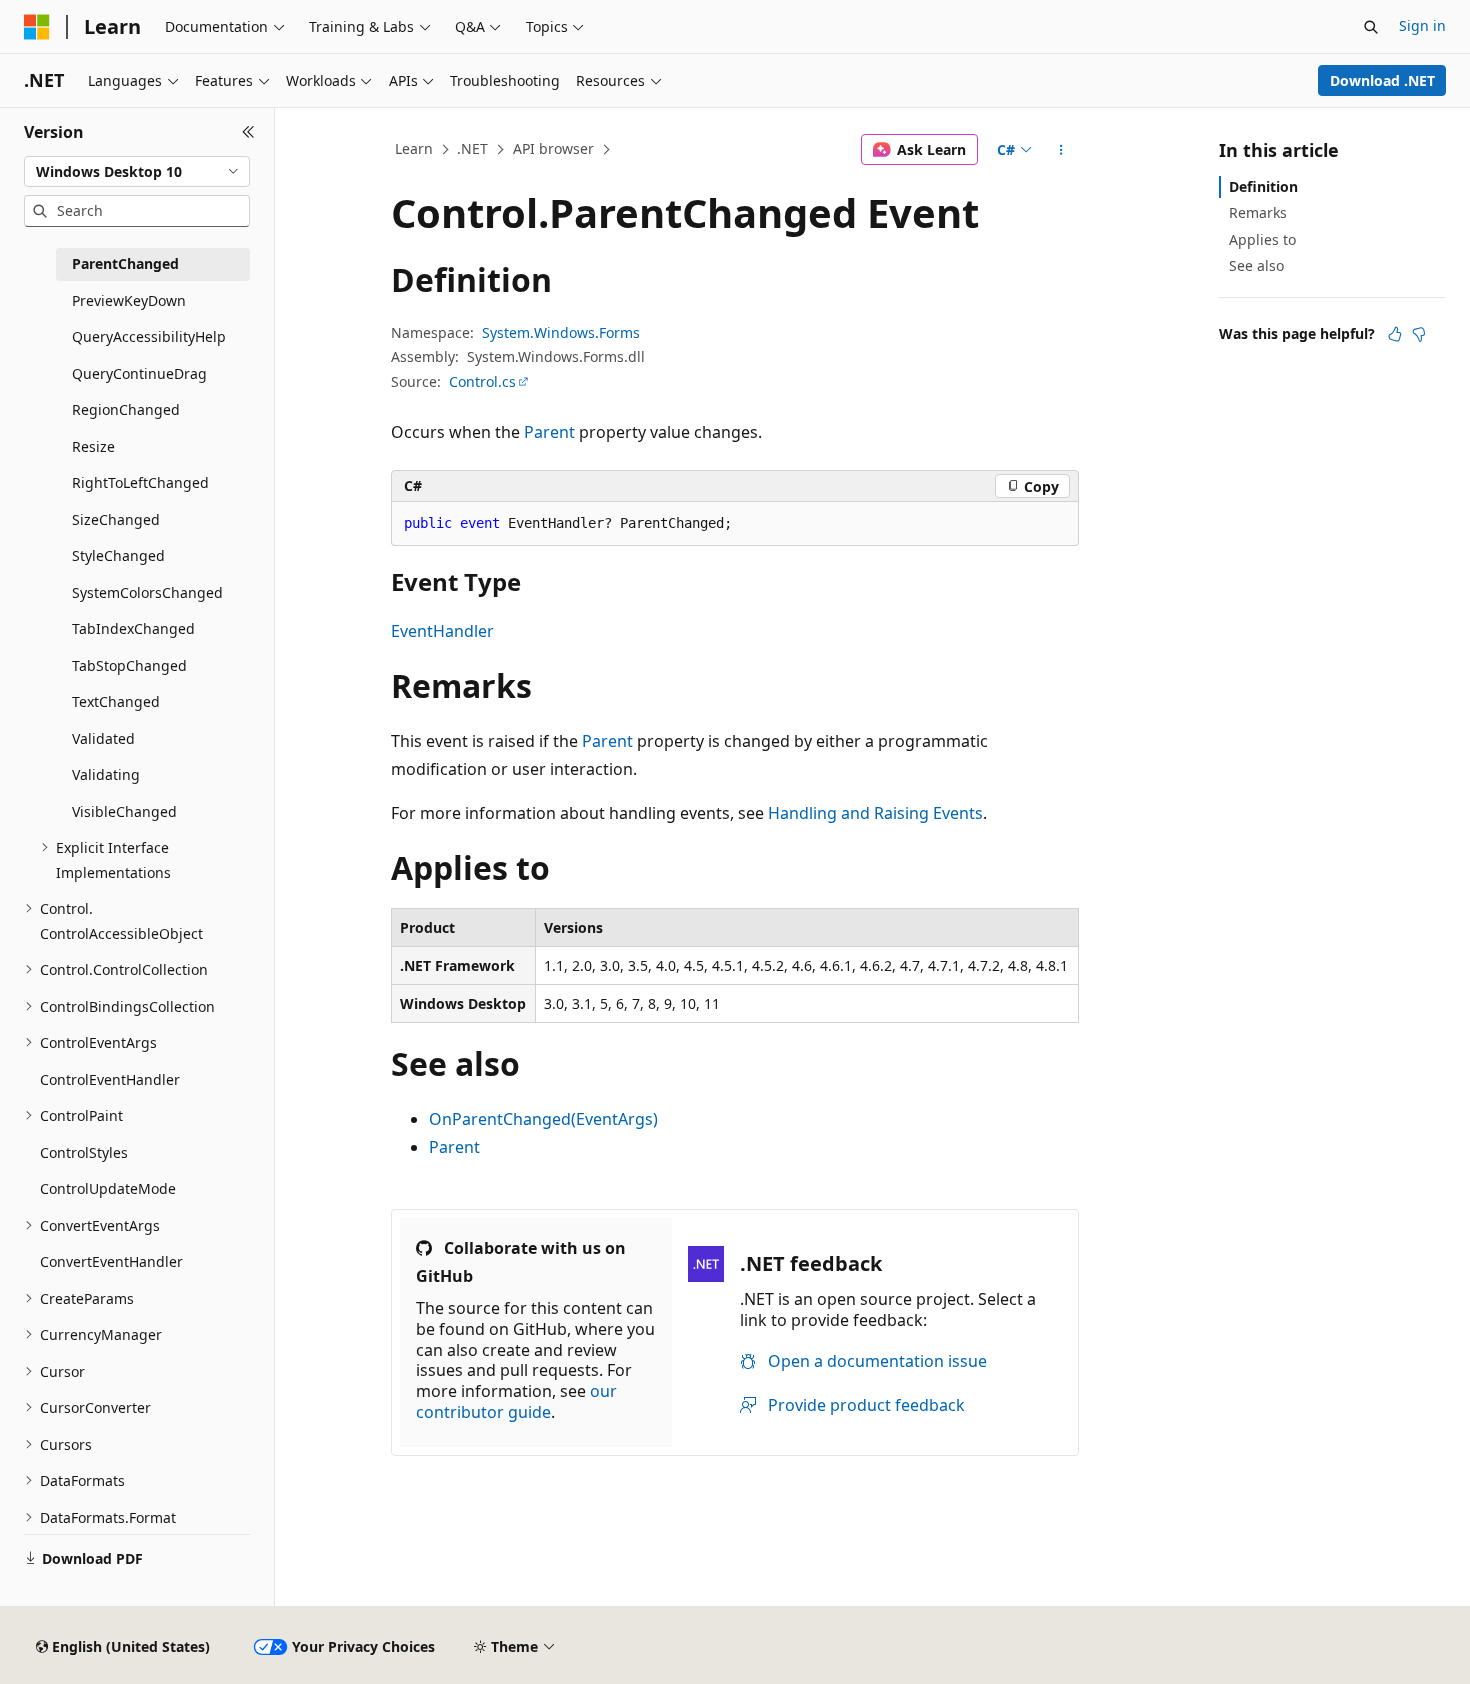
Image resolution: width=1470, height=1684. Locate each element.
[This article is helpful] (1395, 334)
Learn (414, 148)
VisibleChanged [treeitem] (124, 811)
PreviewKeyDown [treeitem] (129, 300)
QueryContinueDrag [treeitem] (139, 373)
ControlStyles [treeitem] (84, 1152)
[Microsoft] (37, 27)
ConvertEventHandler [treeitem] (111, 1261)
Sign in (1422, 25)
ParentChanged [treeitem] (125, 263)
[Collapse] (248, 132)
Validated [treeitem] (103, 738)
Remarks (1258, 212)
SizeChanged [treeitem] (116, 519)
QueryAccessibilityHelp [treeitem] (149, 336)
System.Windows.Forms (561, 332)
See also (1256, 265)
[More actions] (1061, 150)
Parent (549, 432)
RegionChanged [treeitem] (126, 409)
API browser (553, 148)
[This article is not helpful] (1419, 334)
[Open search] (1371, 27)
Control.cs (482, 381)
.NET (472, 148)
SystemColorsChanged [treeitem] (147, 592)
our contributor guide (516, 1401)
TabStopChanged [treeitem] (129, 665)
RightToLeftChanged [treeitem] (140, 482)
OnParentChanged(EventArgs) (543, 1119)
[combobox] (137, 172)
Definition (1263, 186)
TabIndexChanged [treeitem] (133, 628)
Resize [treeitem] (93, 446)
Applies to (1262, 239)
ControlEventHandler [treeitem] (110, 1079)
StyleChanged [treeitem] (118, 555)
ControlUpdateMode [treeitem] (108, 1188)
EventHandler (442, 631)
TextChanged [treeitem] (116, 701)
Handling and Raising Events (875, 813)
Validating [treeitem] (106, 774)
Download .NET (1382, 80)
